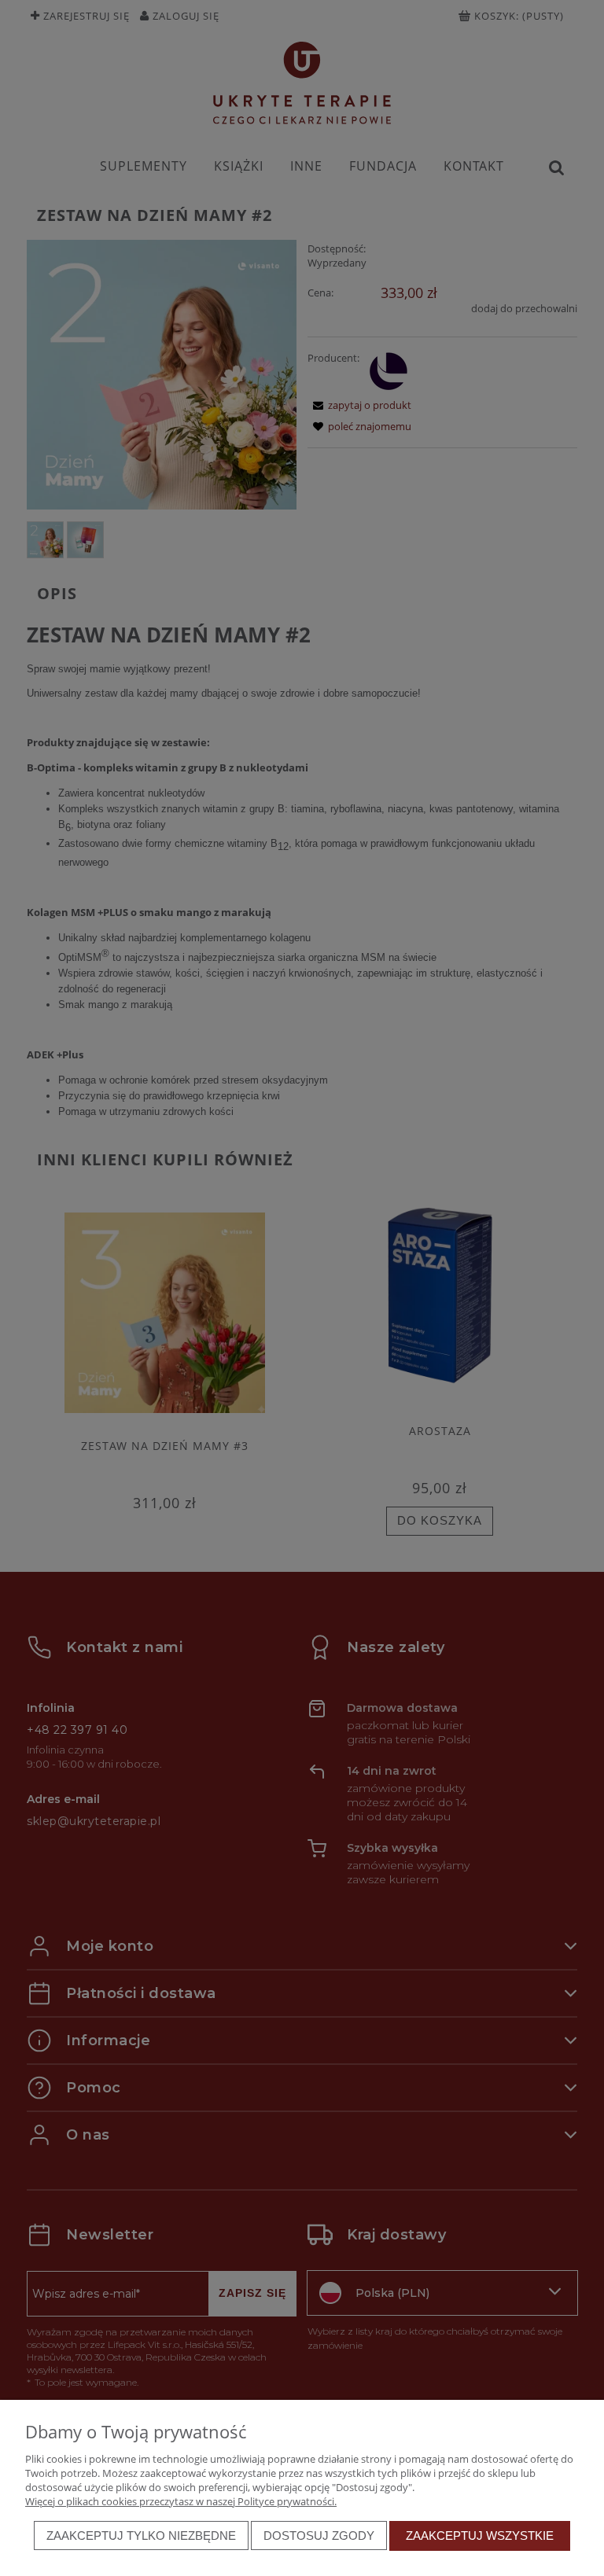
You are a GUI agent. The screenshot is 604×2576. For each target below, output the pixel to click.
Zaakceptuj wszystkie (480, 2536)
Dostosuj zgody (319, 2536)
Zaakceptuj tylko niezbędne (141, 2536)
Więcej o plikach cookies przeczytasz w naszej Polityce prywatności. (181, 2501)
